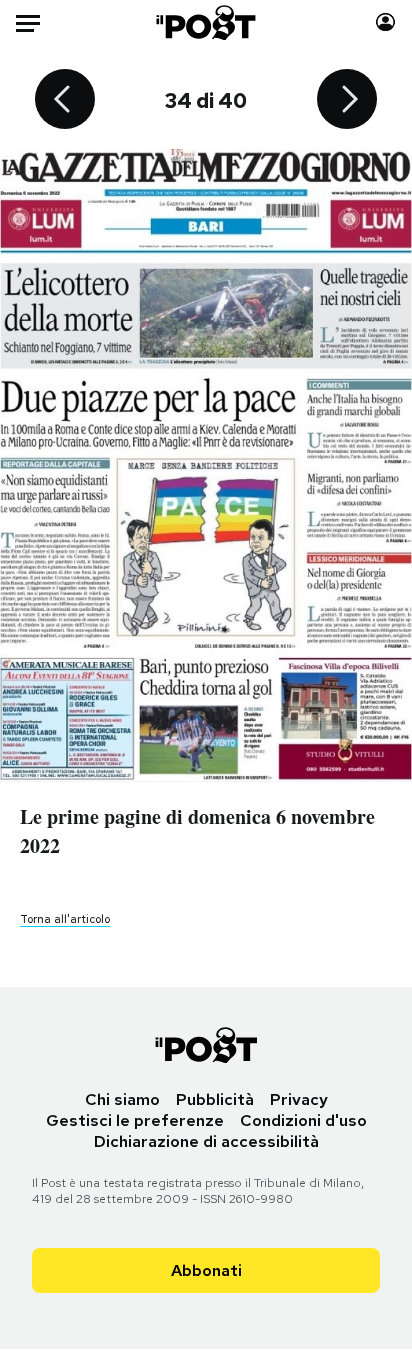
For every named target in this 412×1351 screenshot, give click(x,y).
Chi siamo (122, 1099)
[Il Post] (206, 22)
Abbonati (206, 1270)
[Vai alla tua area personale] (385, 22)
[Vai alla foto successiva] (347, 101)
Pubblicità (215, 1099)
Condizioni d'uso (303, 1120)
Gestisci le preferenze (135, 1120)
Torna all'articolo (65, 919)
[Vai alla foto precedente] (65, 101)
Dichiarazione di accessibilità (206, 1141)
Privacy (299, 1099)
